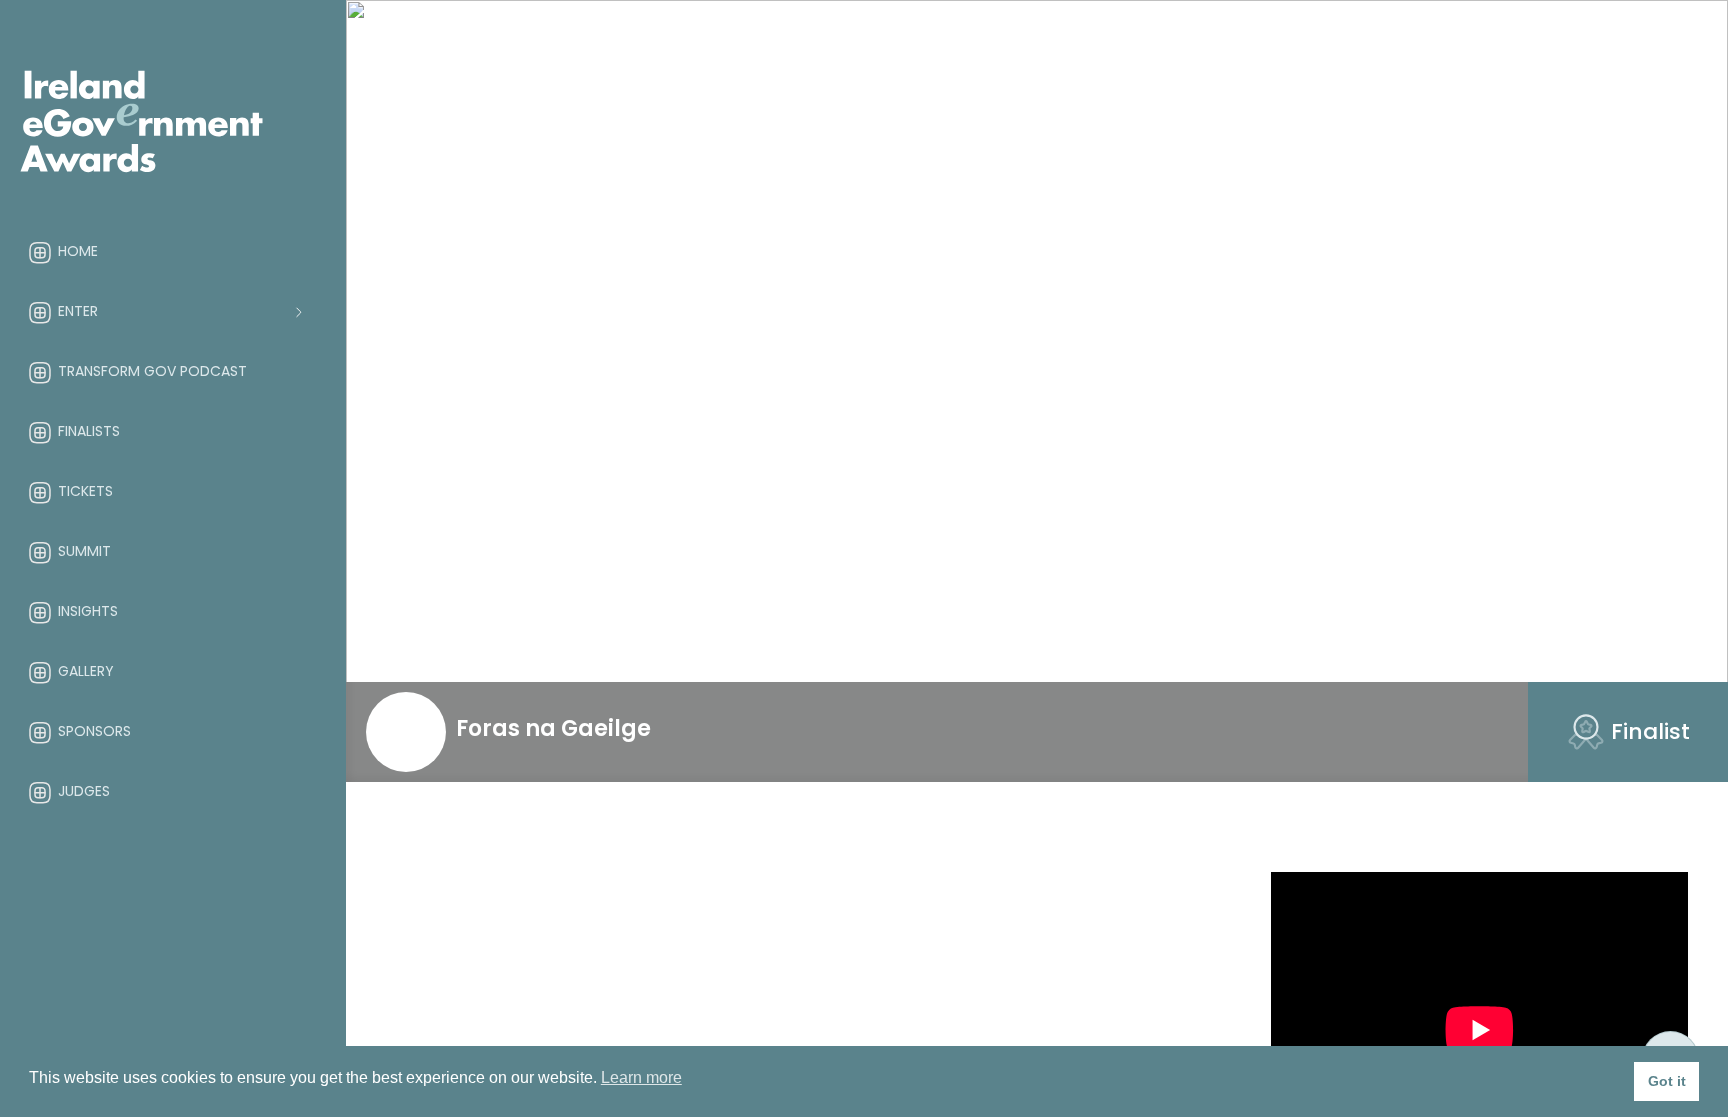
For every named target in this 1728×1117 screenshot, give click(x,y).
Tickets (85, 491)
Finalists (89, 431)
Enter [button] (78, 311)
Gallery (86, 671)
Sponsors (94, 731)
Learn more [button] (641, 1077)
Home (78, 251)
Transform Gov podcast (152, 371)
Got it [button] (1667, 1081)
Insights (88, 611)
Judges (84, 791)
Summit (84, 551)
